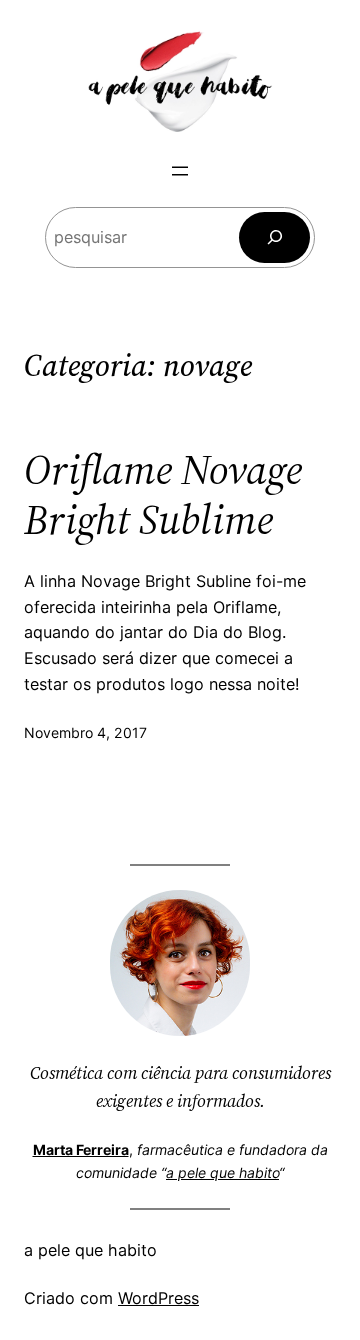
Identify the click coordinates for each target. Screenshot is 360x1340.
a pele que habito (222, 1172)
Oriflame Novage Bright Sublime (163, 494)
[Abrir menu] (180, 171)
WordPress (158, 1298)
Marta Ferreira (81, 1149)
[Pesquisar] (274, 237)
